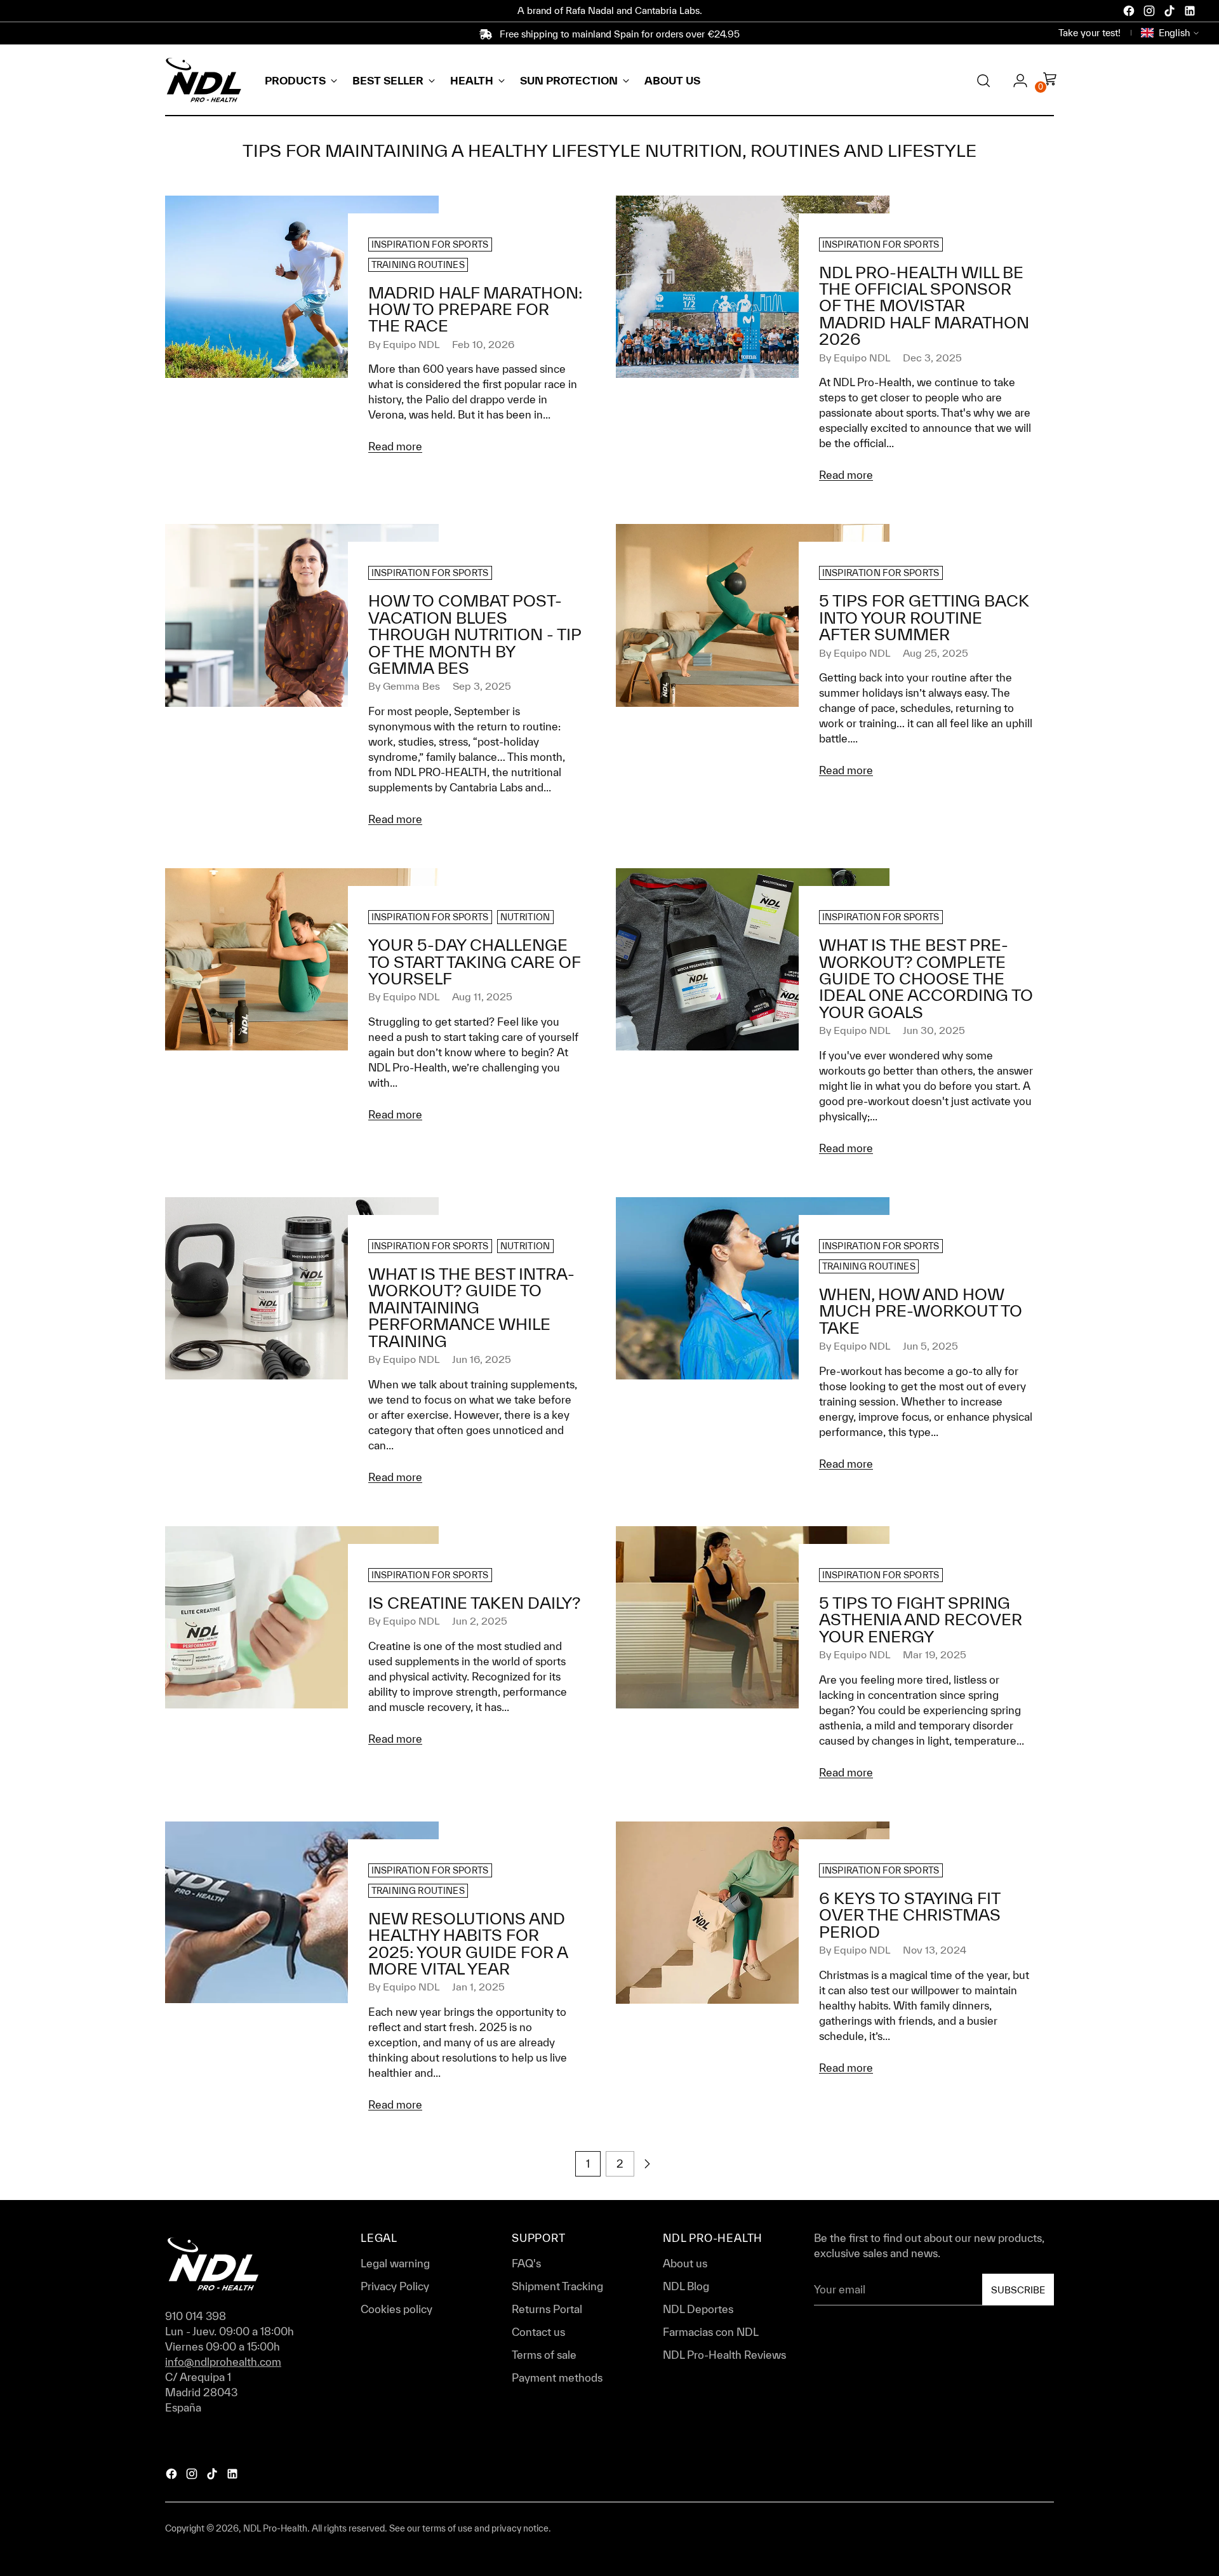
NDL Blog (686, 2286)
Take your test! (1089, 33)
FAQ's (526, 2263)
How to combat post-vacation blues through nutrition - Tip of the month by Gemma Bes (475, 634)
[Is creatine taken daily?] (302, 1642)
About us (685, 2263)
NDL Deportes (698, 2309)
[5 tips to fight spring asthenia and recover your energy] (753, 1659)
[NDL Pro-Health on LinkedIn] (1191, 13)
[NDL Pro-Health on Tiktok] (1171, 13)
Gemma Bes (411, 686)
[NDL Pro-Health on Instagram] (1150, 13)
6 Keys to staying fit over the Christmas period (910, 1915)
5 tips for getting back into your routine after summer (924, 617)
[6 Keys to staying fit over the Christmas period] (753, 1954)
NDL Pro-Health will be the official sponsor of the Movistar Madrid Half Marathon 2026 (924, 306)
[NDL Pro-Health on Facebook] (1130, 13)
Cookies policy (396, 2309)
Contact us (538, 2332)
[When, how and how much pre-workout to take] (753, 1340)
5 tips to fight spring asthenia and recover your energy (921, 1620)
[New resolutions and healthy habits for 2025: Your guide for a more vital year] (302, 1972)
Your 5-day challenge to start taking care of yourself (474, 962)
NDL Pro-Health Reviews (724, 2355)
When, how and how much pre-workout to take (921, 1311)
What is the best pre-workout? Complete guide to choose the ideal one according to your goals (926, 978)
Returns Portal (547, 2309)
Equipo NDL (411, 344)
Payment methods (557, 2378)
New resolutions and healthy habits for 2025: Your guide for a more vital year (468, 1943)
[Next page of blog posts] (647, 2164)
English (1174, 33)
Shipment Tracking (557, 2286)
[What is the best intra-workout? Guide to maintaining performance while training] (302, 1346)
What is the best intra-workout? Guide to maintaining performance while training (471, 1307)
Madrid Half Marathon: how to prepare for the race (475, 309)
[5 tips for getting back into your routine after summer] (753, 656)
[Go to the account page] (1015, 81)
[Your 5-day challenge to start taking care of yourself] (302, 1001)
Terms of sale (544, 2355)
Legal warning (395, 2263)
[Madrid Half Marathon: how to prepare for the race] (302, 331)
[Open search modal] (983, 81)
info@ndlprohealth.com (223, 2362)
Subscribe (1018, 2290)
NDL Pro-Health (275, 2528)
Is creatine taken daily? (474, 1603)
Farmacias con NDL (711, 2332)
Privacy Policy (395, 2286)
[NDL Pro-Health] (203, 80)
